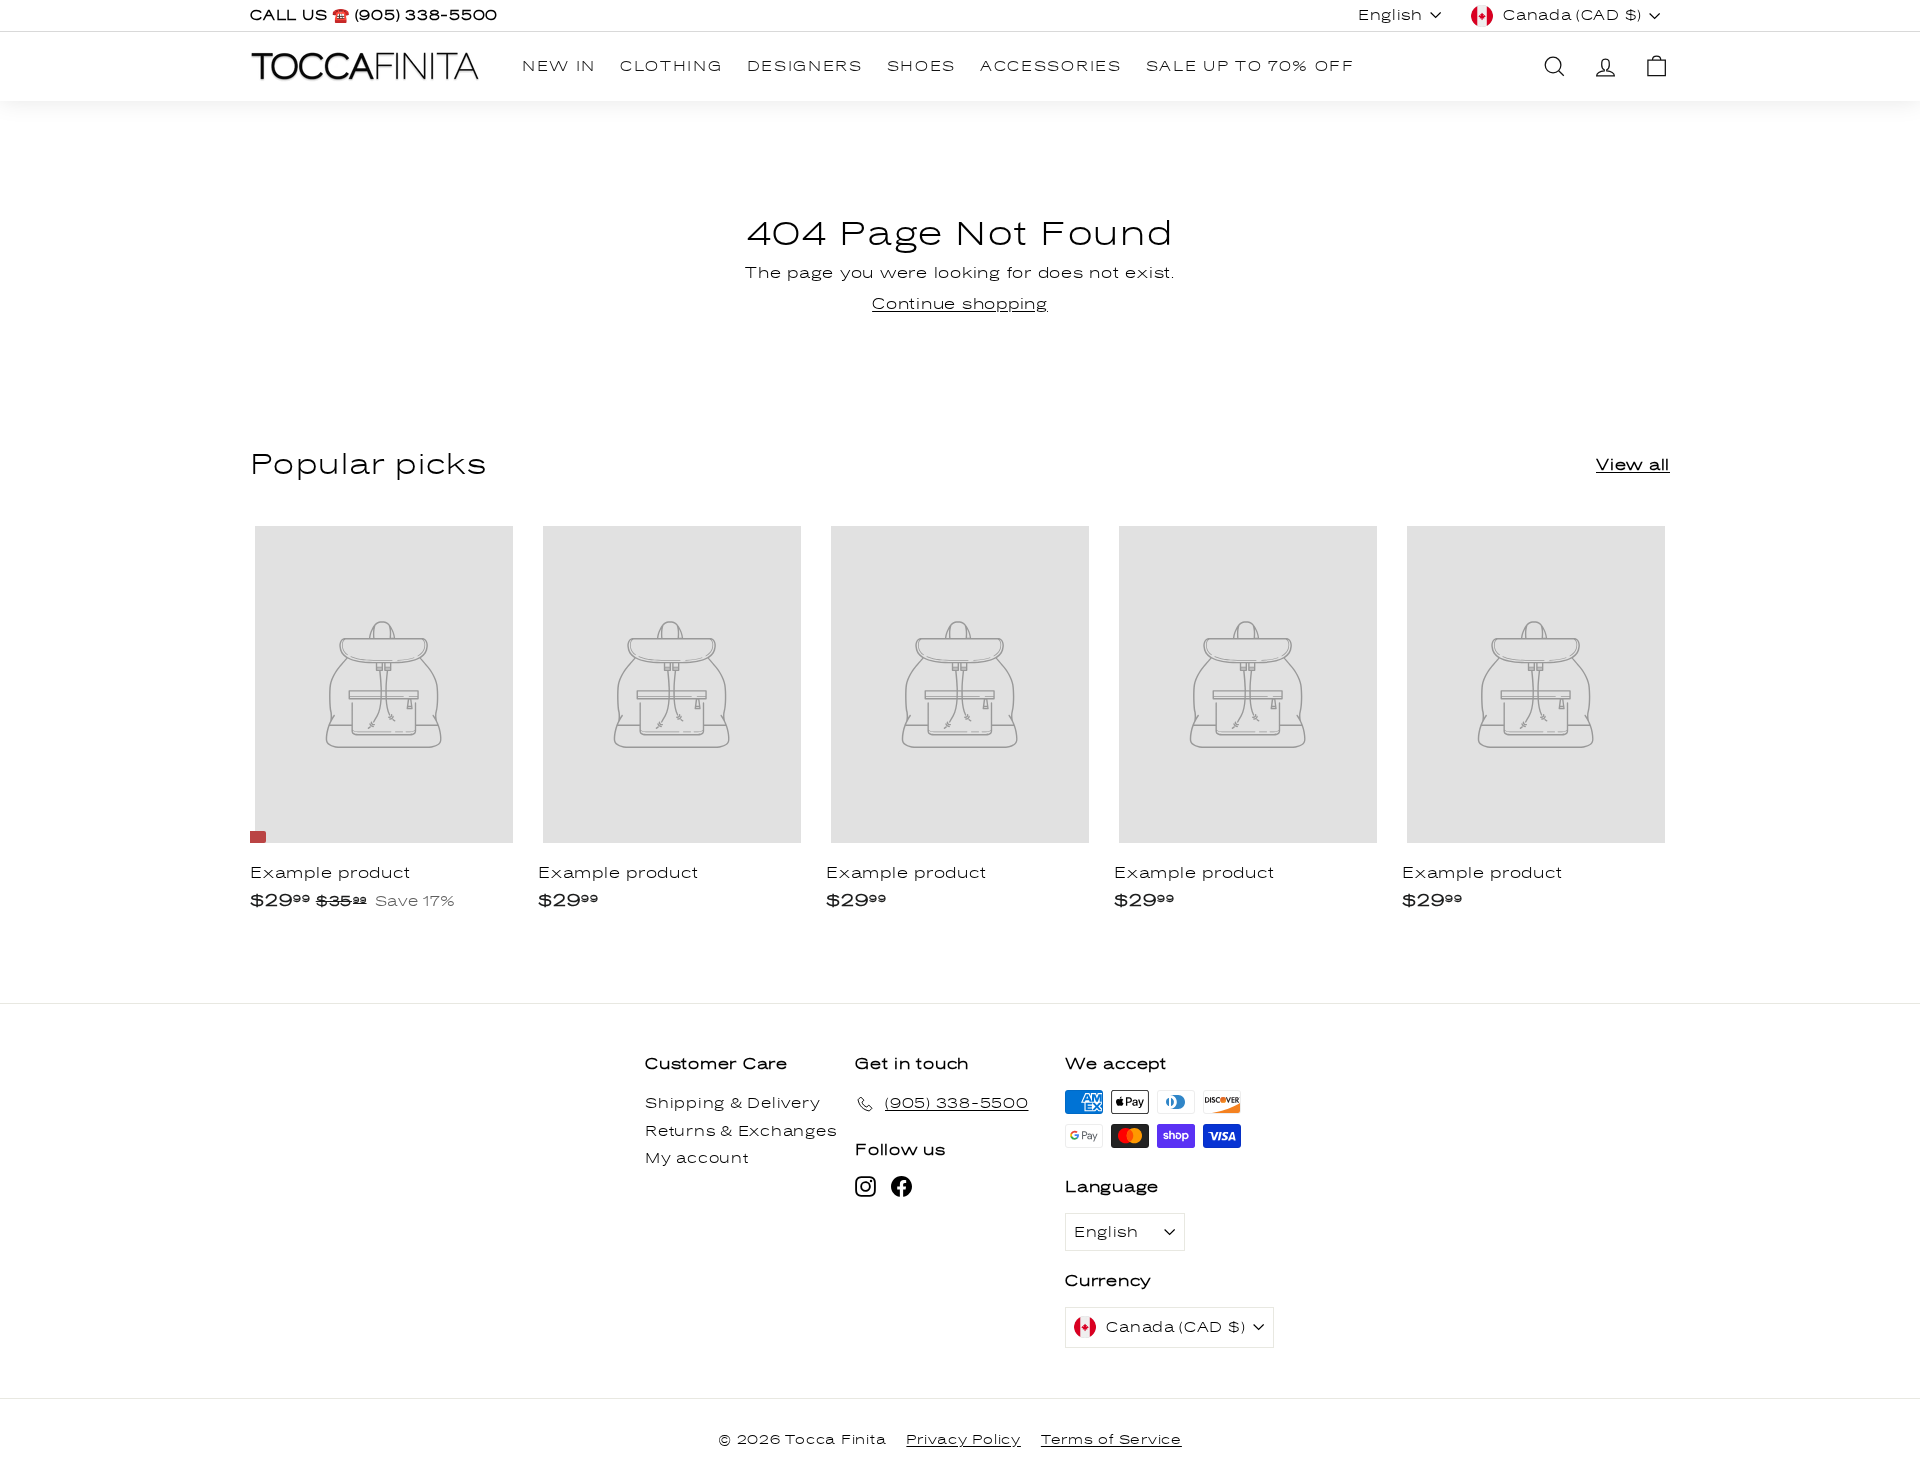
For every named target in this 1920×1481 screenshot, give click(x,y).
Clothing (671, 66)
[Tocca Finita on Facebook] (901, 1186)
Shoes (921, 66)
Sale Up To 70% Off (1250, 66)
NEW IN (559, 66)
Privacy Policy (963, 1440)
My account (697, 1158)
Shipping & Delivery (732, 1103)
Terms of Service (1111, 1440)
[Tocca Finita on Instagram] (865, 1186)
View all (1633, 465)
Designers (805, 66)
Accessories (1050, 66)
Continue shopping (960, 304)
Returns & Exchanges (740, 1131)
